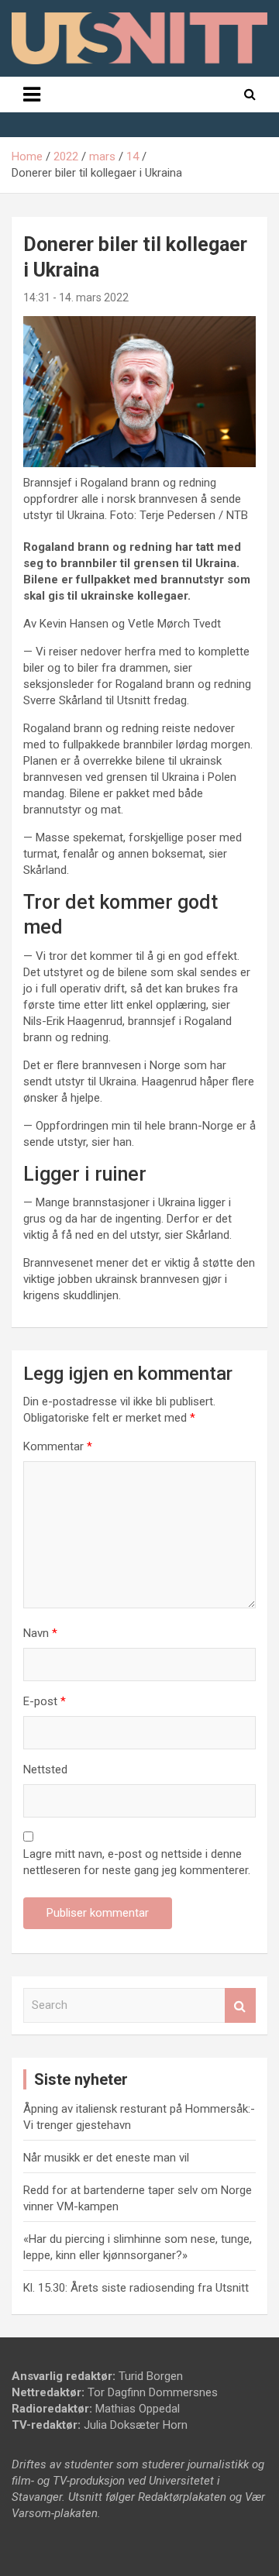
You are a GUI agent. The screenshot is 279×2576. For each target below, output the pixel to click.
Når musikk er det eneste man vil (106, 2158)
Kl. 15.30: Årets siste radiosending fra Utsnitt (136, 2288)
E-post (45, 1701)
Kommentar (58, 1446)
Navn (40, 1633)
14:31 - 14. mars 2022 (76, 297)
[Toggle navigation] (32, 95)
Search (240, 2005)
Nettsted (45, 1769)
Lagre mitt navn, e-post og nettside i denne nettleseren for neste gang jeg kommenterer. (137, 1862)
